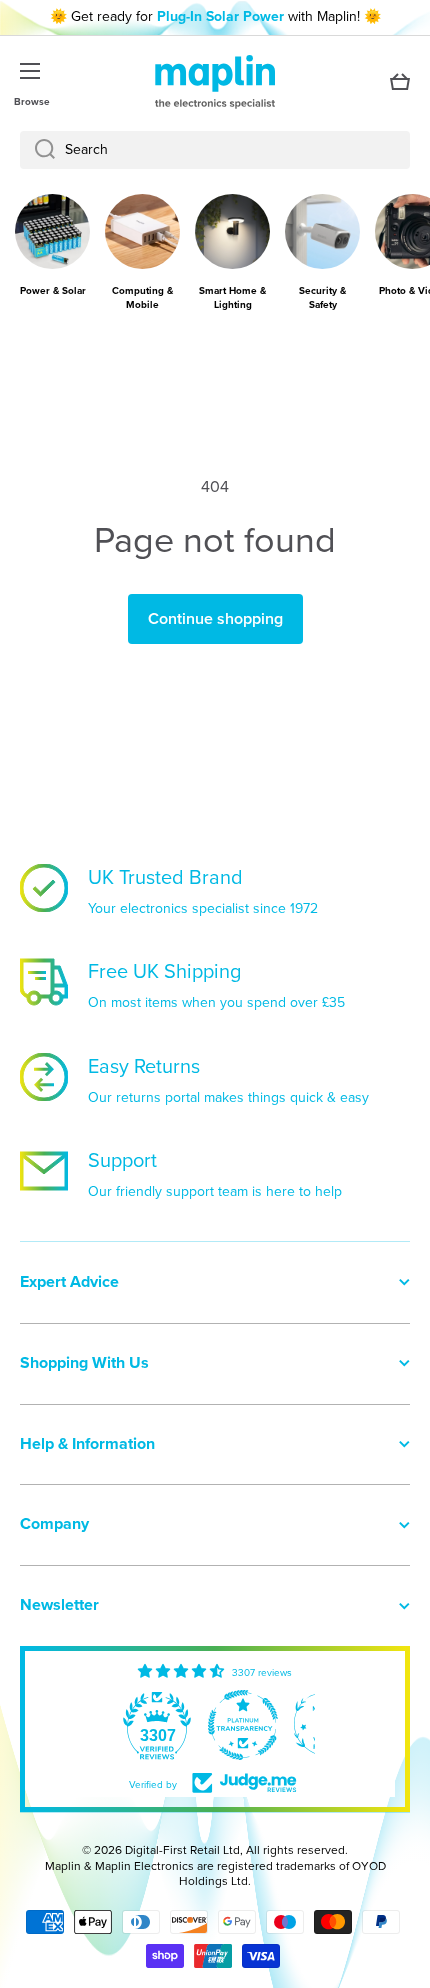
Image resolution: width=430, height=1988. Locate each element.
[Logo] (215, 82)
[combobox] (215, 150)
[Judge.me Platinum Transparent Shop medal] (152, 1725)
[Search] (37, 150)
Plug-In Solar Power (220, 16)
